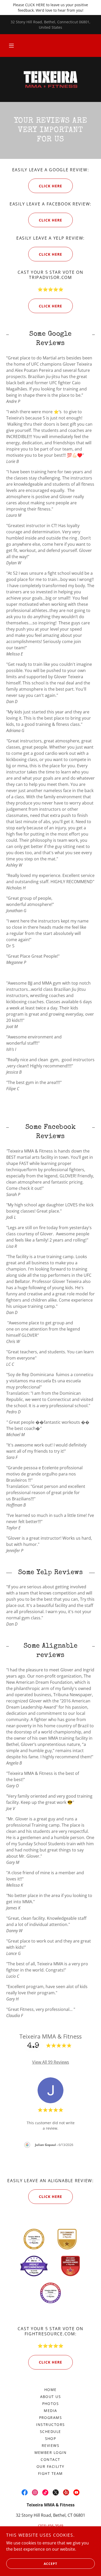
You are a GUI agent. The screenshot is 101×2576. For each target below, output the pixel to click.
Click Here (51, 186)
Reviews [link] (51, 2445)
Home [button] (51, 2390)
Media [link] (51, 2411)
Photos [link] (51, 2404)
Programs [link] (51, 2418)
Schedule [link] (51, 2431)
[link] (51, 79)
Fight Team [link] (51, 2473)
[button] (11, 46)
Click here (51, 2197)
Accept (51, 2564)
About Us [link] (51, 2397)
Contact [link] (51, 2459)
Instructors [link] (50, 2424)
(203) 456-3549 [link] (51, 2526)
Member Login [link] (51, 2452)
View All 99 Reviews (51, 2062)
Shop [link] (51, 2438)
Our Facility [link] (51, 2466)
